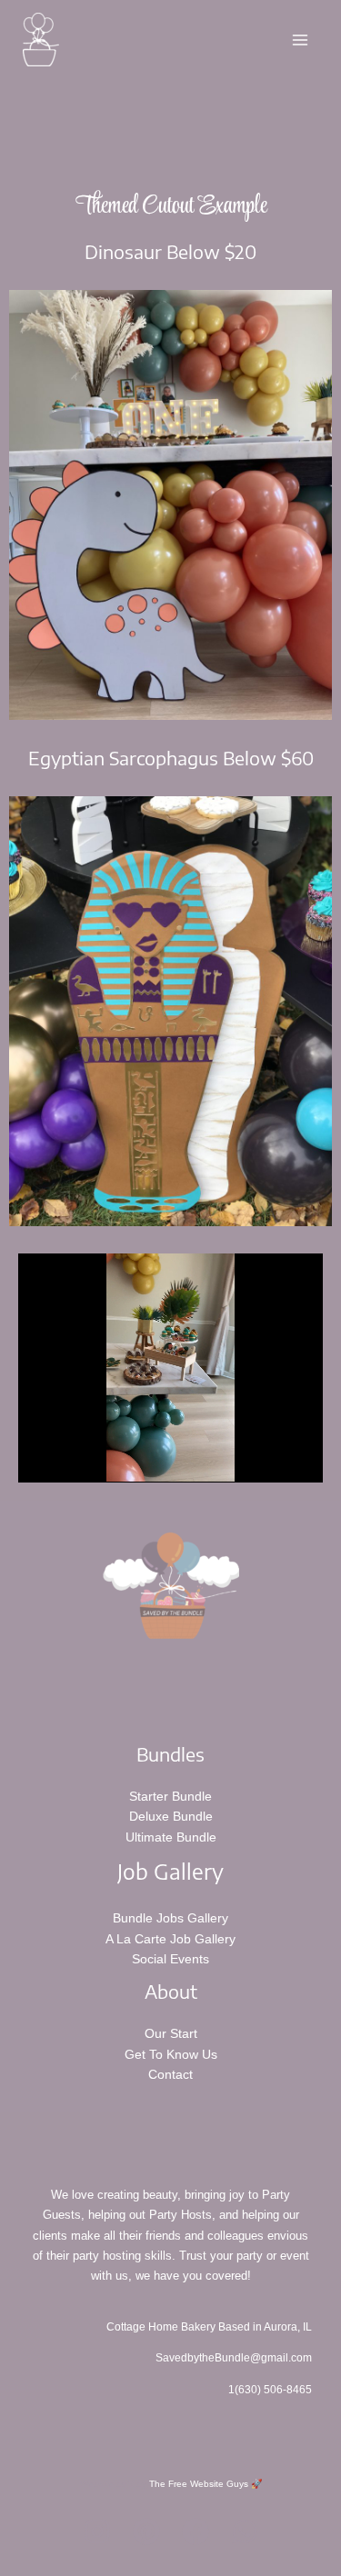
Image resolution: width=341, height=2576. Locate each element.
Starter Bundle (170, 1796)
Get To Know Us (171, 2054)
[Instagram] (97, 2531)
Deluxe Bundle (171, 1816)
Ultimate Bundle (171, 1837)
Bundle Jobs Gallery (170, 1918)
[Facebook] (196, 2531)
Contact (170, 2074)
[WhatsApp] (245, 2531)
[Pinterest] (146, 2531)
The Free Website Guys (199, 2484)
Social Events (170, 1959)
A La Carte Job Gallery (170, 1939)
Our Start (171, 2033)
